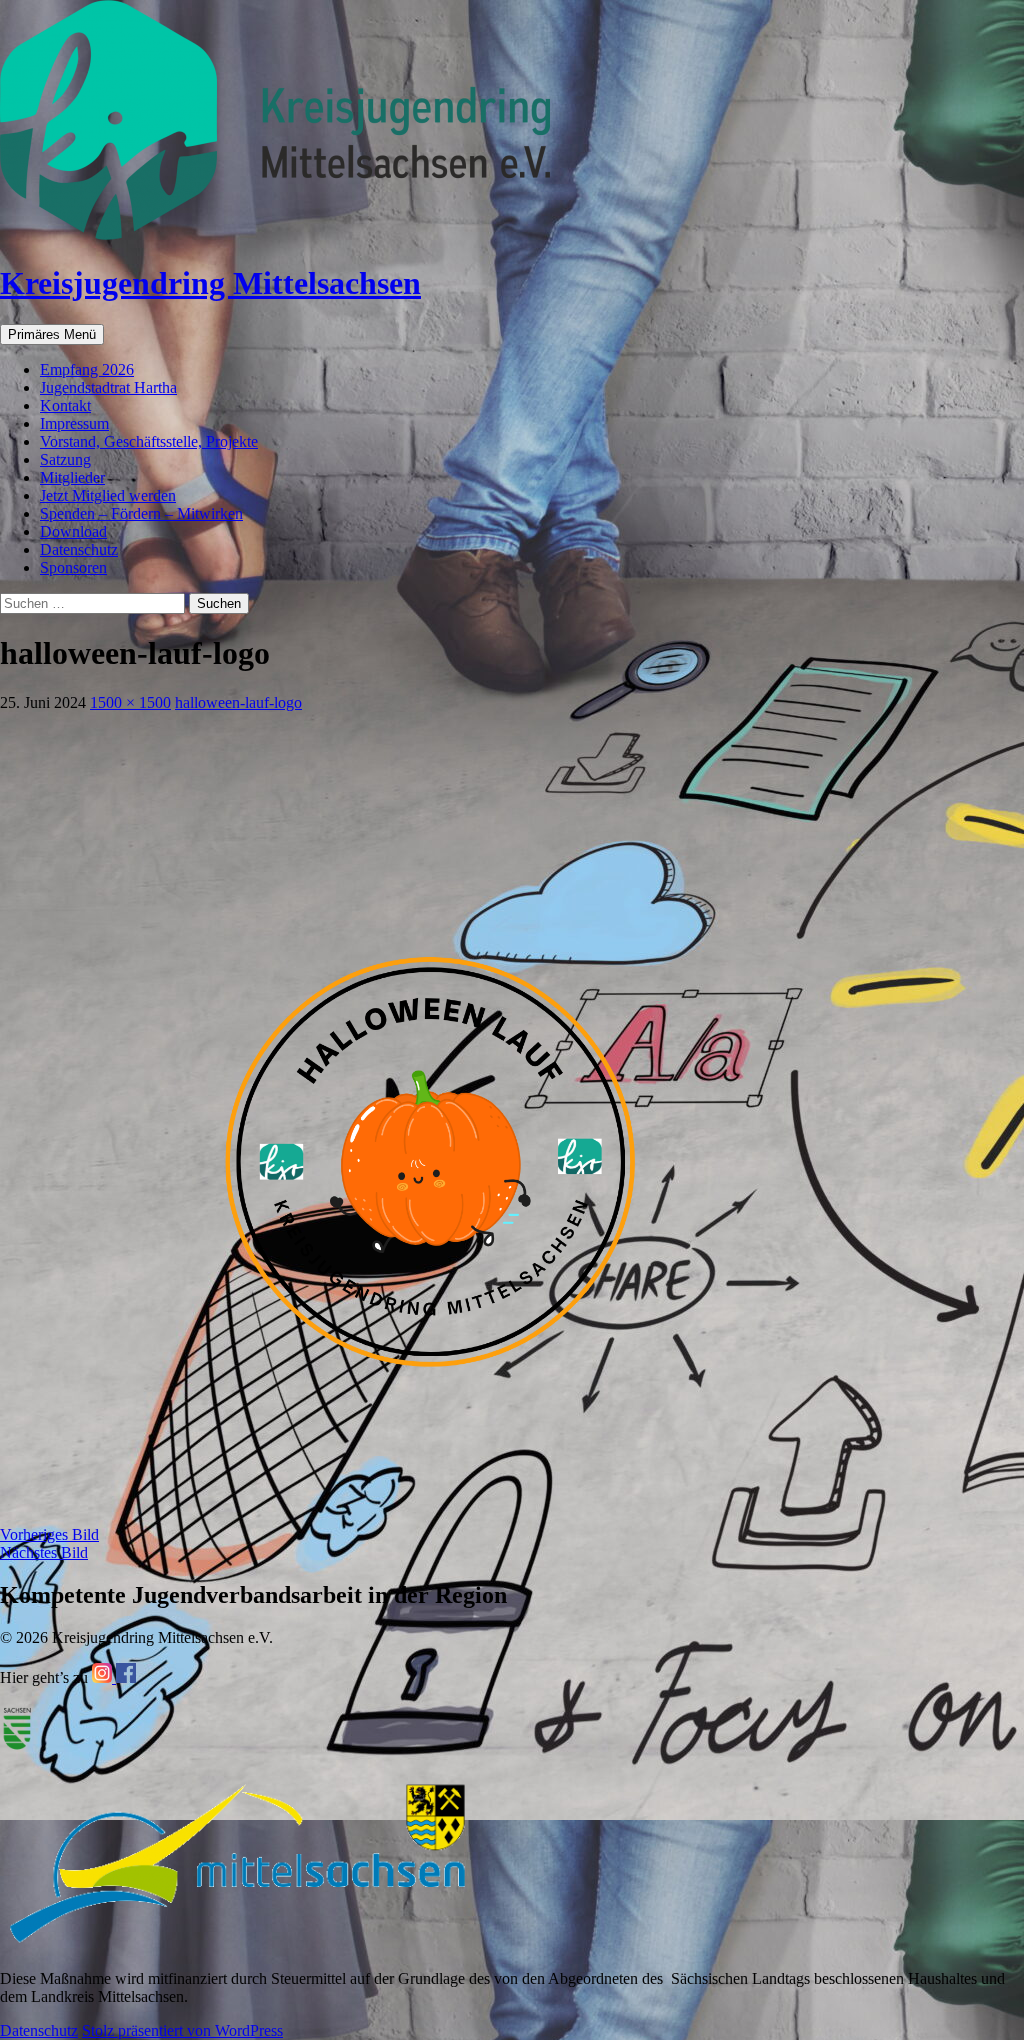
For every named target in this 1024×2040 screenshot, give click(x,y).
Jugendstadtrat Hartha (108, 387)
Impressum (74, 423)
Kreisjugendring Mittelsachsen (210, 283)
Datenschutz (79, 549)
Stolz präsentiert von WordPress (182, 2030)
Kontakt (65, 405)
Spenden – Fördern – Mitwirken (141, 513)
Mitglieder (72, 477)
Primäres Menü (52, 334)
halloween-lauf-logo (238, 702)
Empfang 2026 (87, 369)
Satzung (65, 459)
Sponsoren (73, 567)
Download (73, 531)
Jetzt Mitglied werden (108, 495)
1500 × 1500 (130, 702)
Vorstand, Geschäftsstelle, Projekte (149, 441)
